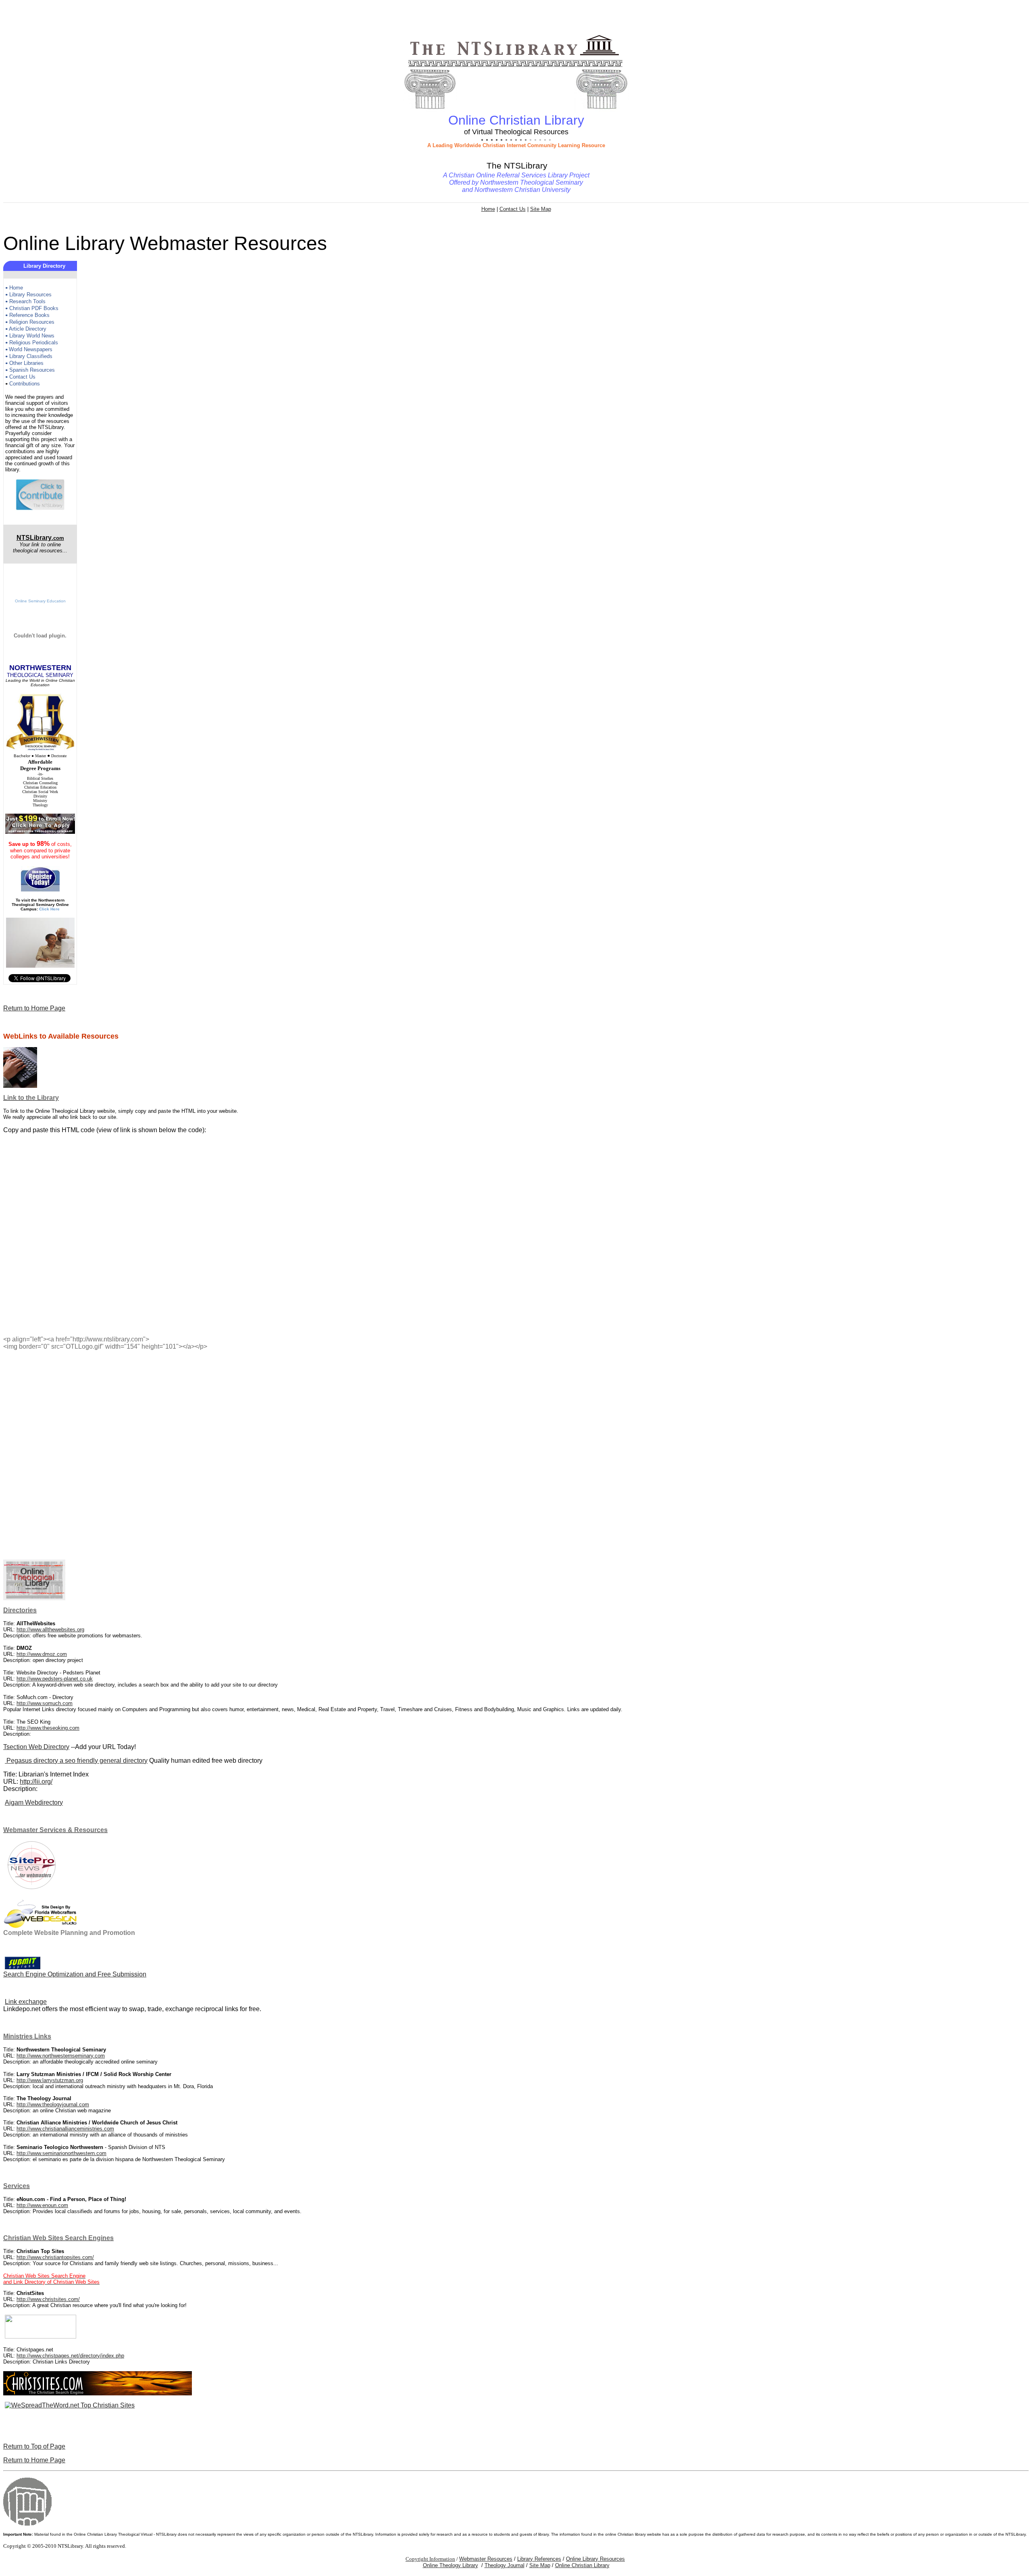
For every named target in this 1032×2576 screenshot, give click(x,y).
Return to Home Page (34, 1008)
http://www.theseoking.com (48, 1728)
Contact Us (513, 209)
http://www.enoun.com (42, 2205)
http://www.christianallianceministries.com (65, 2129)
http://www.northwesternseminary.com (61, 2056)
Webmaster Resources (486, 2559)
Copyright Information (430, 2559)
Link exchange (26, 2002)
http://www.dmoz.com (42, 1654)
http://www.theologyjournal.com (53, 2104)
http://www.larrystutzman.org (50, 2080)
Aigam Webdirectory (34, 1802)
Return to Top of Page (34, 2446)
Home (488, 209)
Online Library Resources (595, 2559)
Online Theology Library (450, 2565)
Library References (539, 2559)
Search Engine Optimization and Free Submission (75, 1974)
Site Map (541, 209)
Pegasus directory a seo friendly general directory (76, 1761)
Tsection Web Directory (36, 1747)
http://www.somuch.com (45, 1703)
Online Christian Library (582, 2565)
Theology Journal (505, 2565)
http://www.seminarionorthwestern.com (61, 2153)
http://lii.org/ (36, 1782)
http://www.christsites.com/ (48, 2299)
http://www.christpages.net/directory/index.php (70, 2356)
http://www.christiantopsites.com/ (55, 2257)
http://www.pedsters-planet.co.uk (55, 1679)
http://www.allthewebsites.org (50, 1630)
